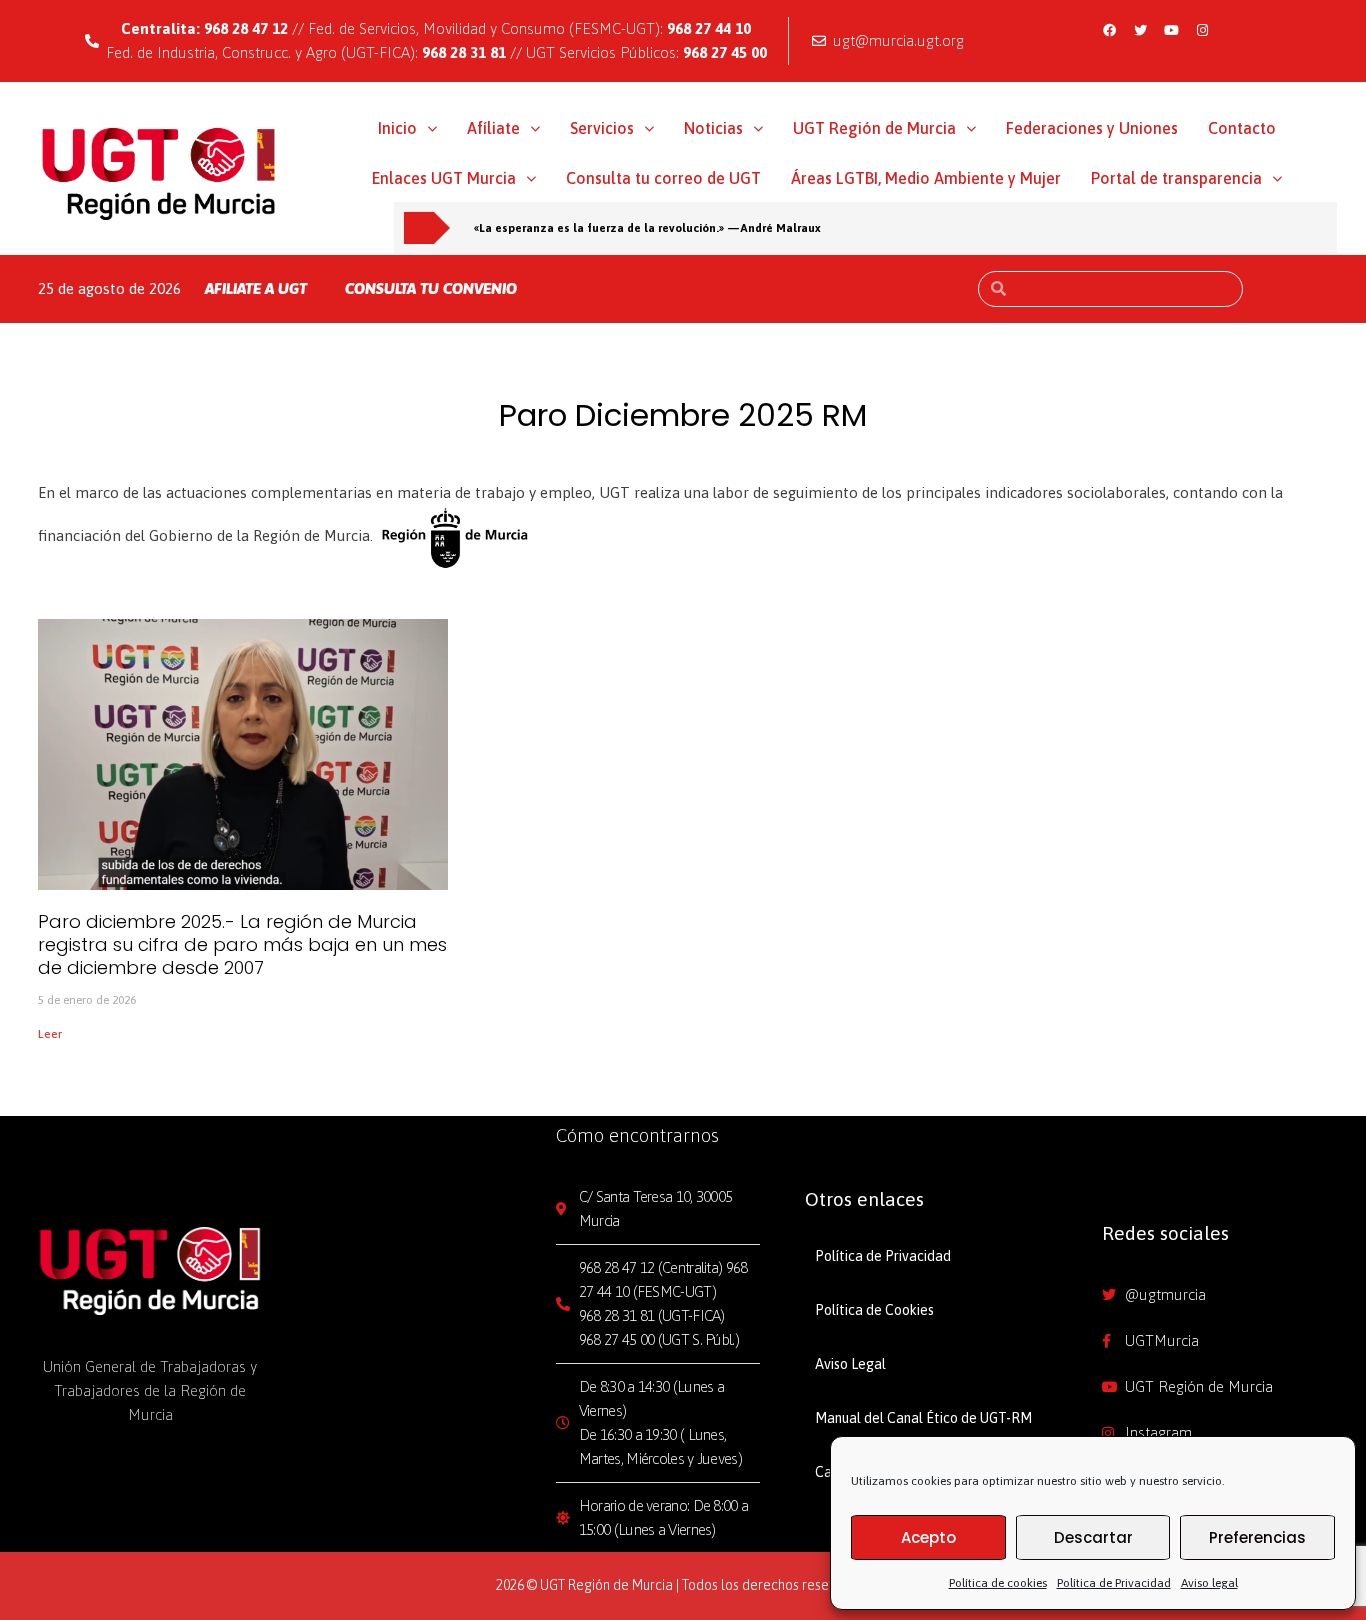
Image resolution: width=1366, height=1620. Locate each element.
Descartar (1093, 1537)
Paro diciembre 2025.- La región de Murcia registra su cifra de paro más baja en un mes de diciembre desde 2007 (242, 945)
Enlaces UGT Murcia (444, 178)
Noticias (713, 128)
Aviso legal (1209, 1583)
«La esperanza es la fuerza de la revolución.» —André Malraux (647, 227)
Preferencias (1257, 1537)
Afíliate (493, 128)
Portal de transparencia (1176, 178)
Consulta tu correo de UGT (663, 178)
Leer (50, 1034)
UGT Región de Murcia (874, 128)
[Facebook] (1109, 30)
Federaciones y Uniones (1092, 128)
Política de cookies (998, 1583)
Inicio (397, 128)
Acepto (928, 1537)
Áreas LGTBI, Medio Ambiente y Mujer (926, 178)
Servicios (602, 128)
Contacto (1242, 128)
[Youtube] (1171, 30)
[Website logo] (159, 173)
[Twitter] (1140, 30)
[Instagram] (1202, 30)
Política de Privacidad (1114, 1583)
